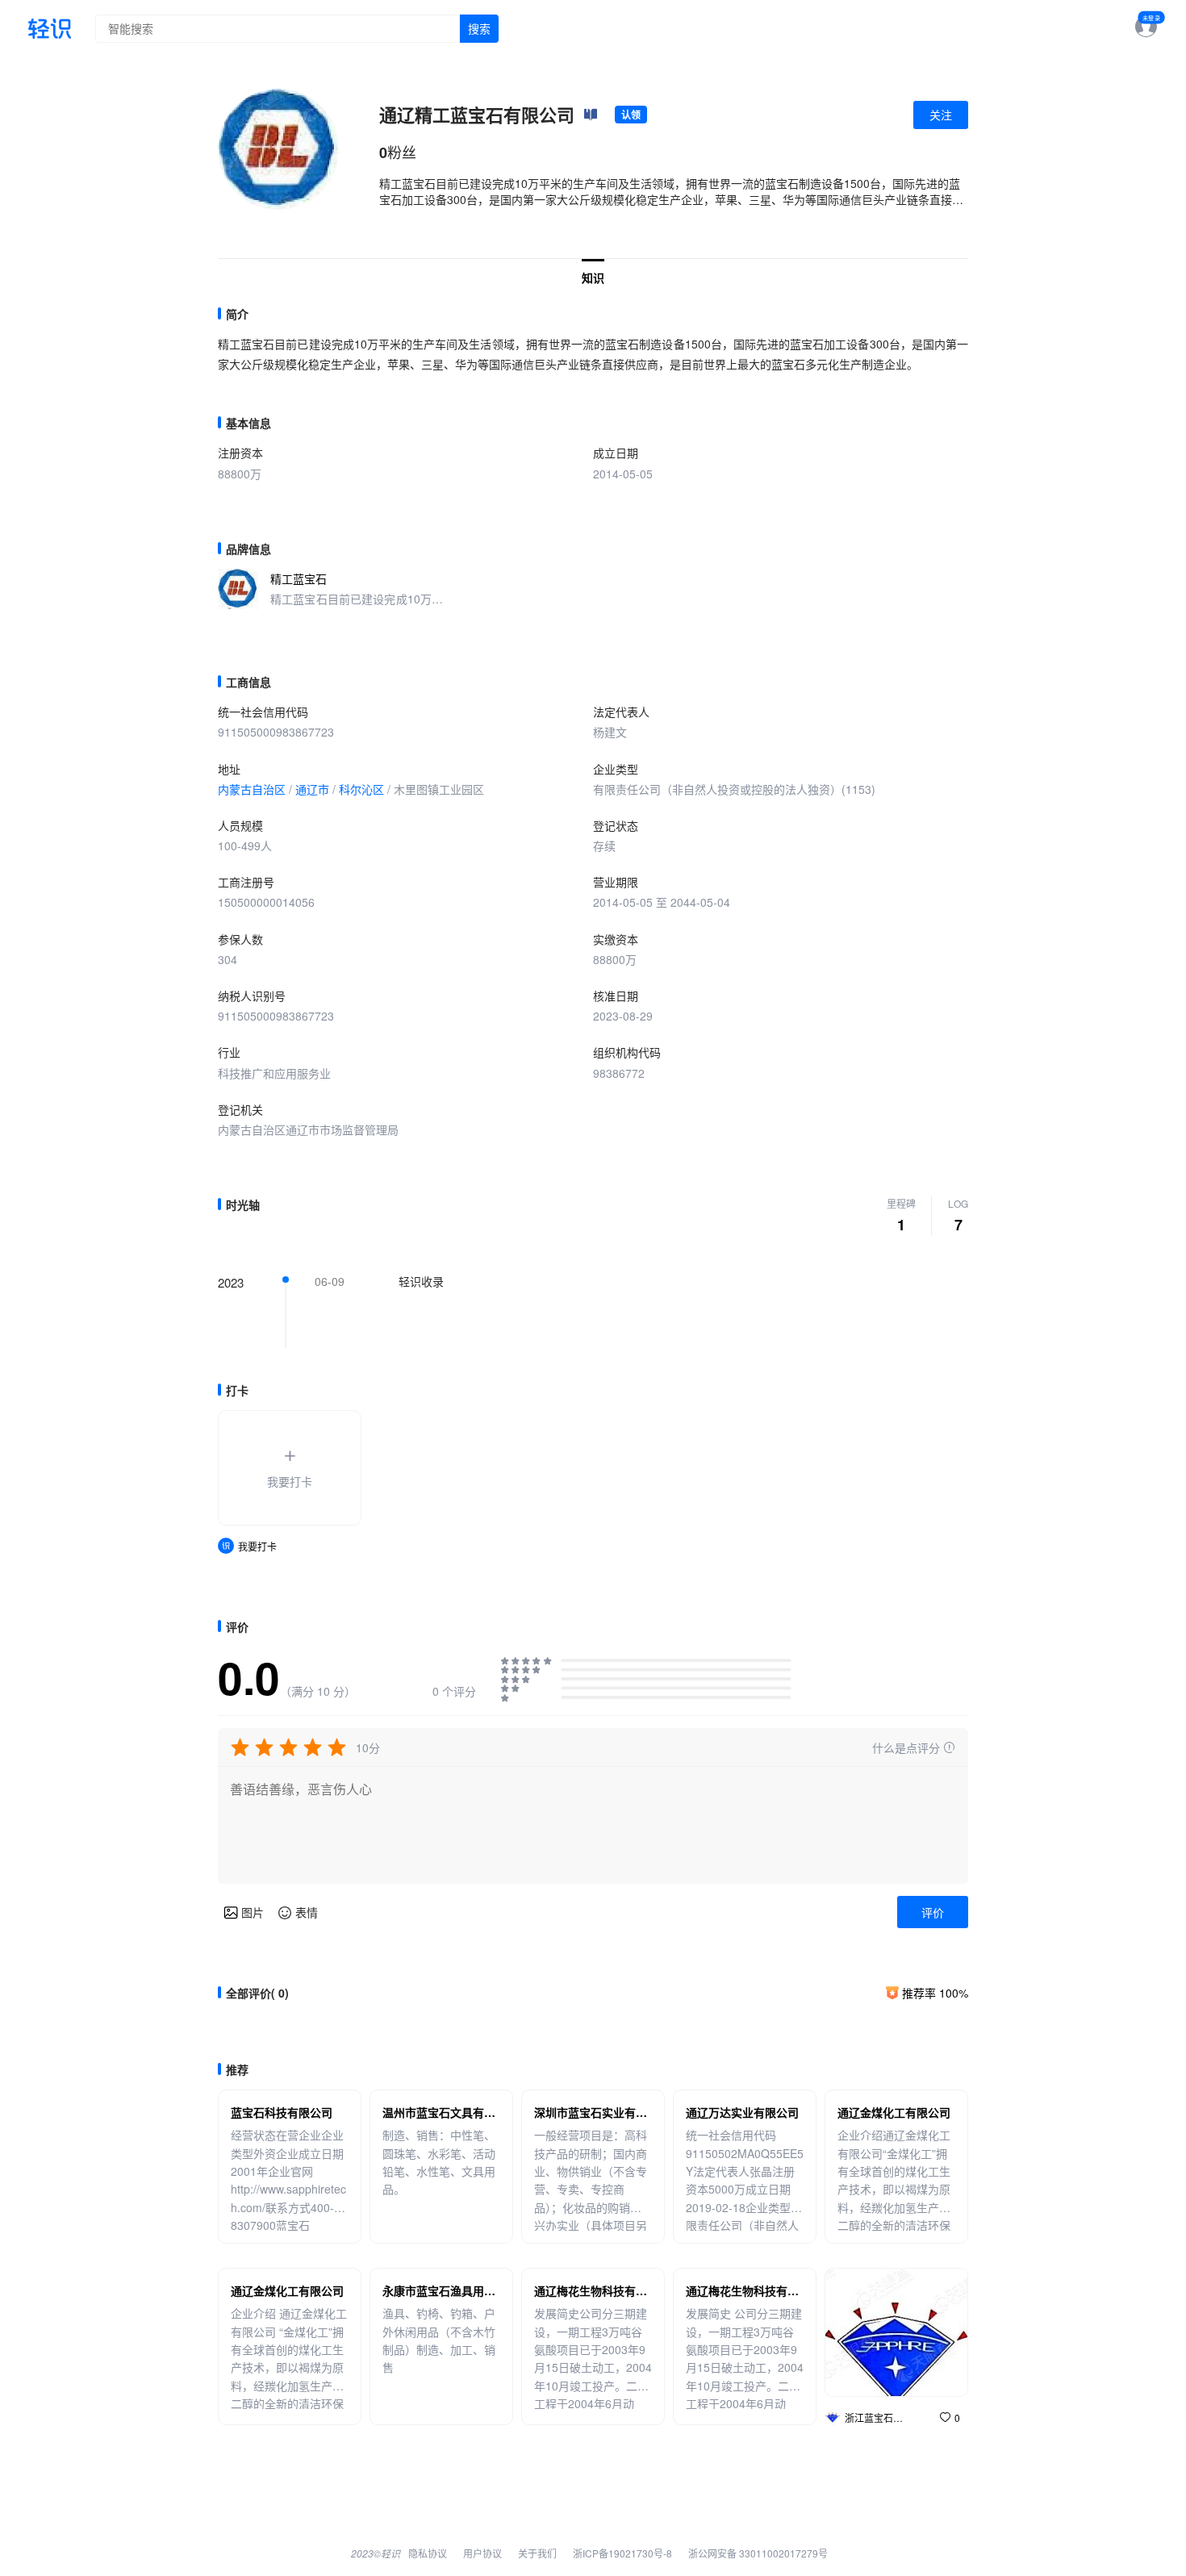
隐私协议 (428, 2553)
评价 (933, 1912)
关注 (941, 115)
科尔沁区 (361, 789)
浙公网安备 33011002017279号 (758, 2553)
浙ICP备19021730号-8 (622, 2553)
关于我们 (537, 2553)
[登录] (1140, 28)
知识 (593, 278)
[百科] (591, 115)
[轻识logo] (50, 29)
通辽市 (312, 789)
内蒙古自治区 (252, 789)
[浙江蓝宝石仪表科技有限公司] (896, 2332)
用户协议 (482, 2553)
